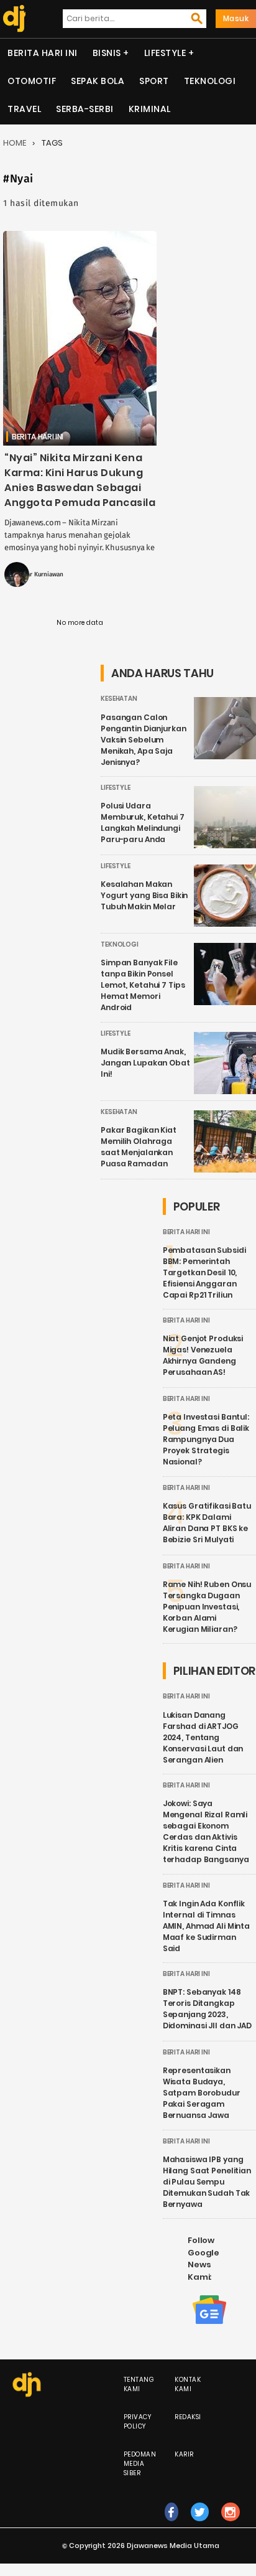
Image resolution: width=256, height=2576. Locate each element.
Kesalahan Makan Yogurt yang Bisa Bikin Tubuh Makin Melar (144, 895)
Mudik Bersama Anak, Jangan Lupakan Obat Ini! (145, 1063)
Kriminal (150, 109)
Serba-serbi (85, 109)
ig (231, 2525)
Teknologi (210, 81)
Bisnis (107, 53)
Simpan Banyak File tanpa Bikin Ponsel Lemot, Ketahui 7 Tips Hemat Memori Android (143, 985)
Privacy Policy (138, 2422)
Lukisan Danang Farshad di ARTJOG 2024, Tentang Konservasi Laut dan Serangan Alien (203, 1737)
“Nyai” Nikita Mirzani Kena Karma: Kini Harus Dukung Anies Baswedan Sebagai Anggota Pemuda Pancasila (80, 480)
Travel (24, 109)
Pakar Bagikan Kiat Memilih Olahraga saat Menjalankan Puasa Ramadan (139, 1147)
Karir (184, 2454)
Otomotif (32, 81)
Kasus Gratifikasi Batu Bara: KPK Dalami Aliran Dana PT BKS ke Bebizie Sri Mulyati (207, 1523)
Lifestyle (165, 53)
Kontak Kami (188, 2384)
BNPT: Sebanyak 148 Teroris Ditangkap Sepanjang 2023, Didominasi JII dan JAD (207, 2009)
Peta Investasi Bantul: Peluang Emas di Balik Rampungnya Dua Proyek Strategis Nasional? (206, 1439)
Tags (52, 143)
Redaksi (188, 2417)
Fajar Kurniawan (41, 574)
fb (171, 2525)
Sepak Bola (98, 81)
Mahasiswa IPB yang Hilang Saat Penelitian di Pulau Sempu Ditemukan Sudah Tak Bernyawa (207, 2182)
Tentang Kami (139, 2384)
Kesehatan (119, 699)
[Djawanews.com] (13, 19)
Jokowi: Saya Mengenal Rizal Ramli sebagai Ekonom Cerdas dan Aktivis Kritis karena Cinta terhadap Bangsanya (206, 1831)
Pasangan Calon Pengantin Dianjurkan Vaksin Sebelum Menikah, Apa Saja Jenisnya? (144, 740)
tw (200, 2525)
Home (15, 143)
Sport (154, 81)
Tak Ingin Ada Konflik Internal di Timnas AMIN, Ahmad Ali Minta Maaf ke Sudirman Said (206, 1926)
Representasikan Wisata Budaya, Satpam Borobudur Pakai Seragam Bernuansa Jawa (202, 2093)
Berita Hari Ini (43, 53)
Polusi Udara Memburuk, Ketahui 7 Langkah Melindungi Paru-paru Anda (143, 822)
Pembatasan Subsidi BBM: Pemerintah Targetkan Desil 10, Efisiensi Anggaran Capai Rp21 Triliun (204, 1272)
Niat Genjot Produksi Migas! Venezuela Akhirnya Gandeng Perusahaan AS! (203, 1355)
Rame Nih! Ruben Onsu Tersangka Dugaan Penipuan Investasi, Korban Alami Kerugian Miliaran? (207, 1607)
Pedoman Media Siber (140, 2464)
